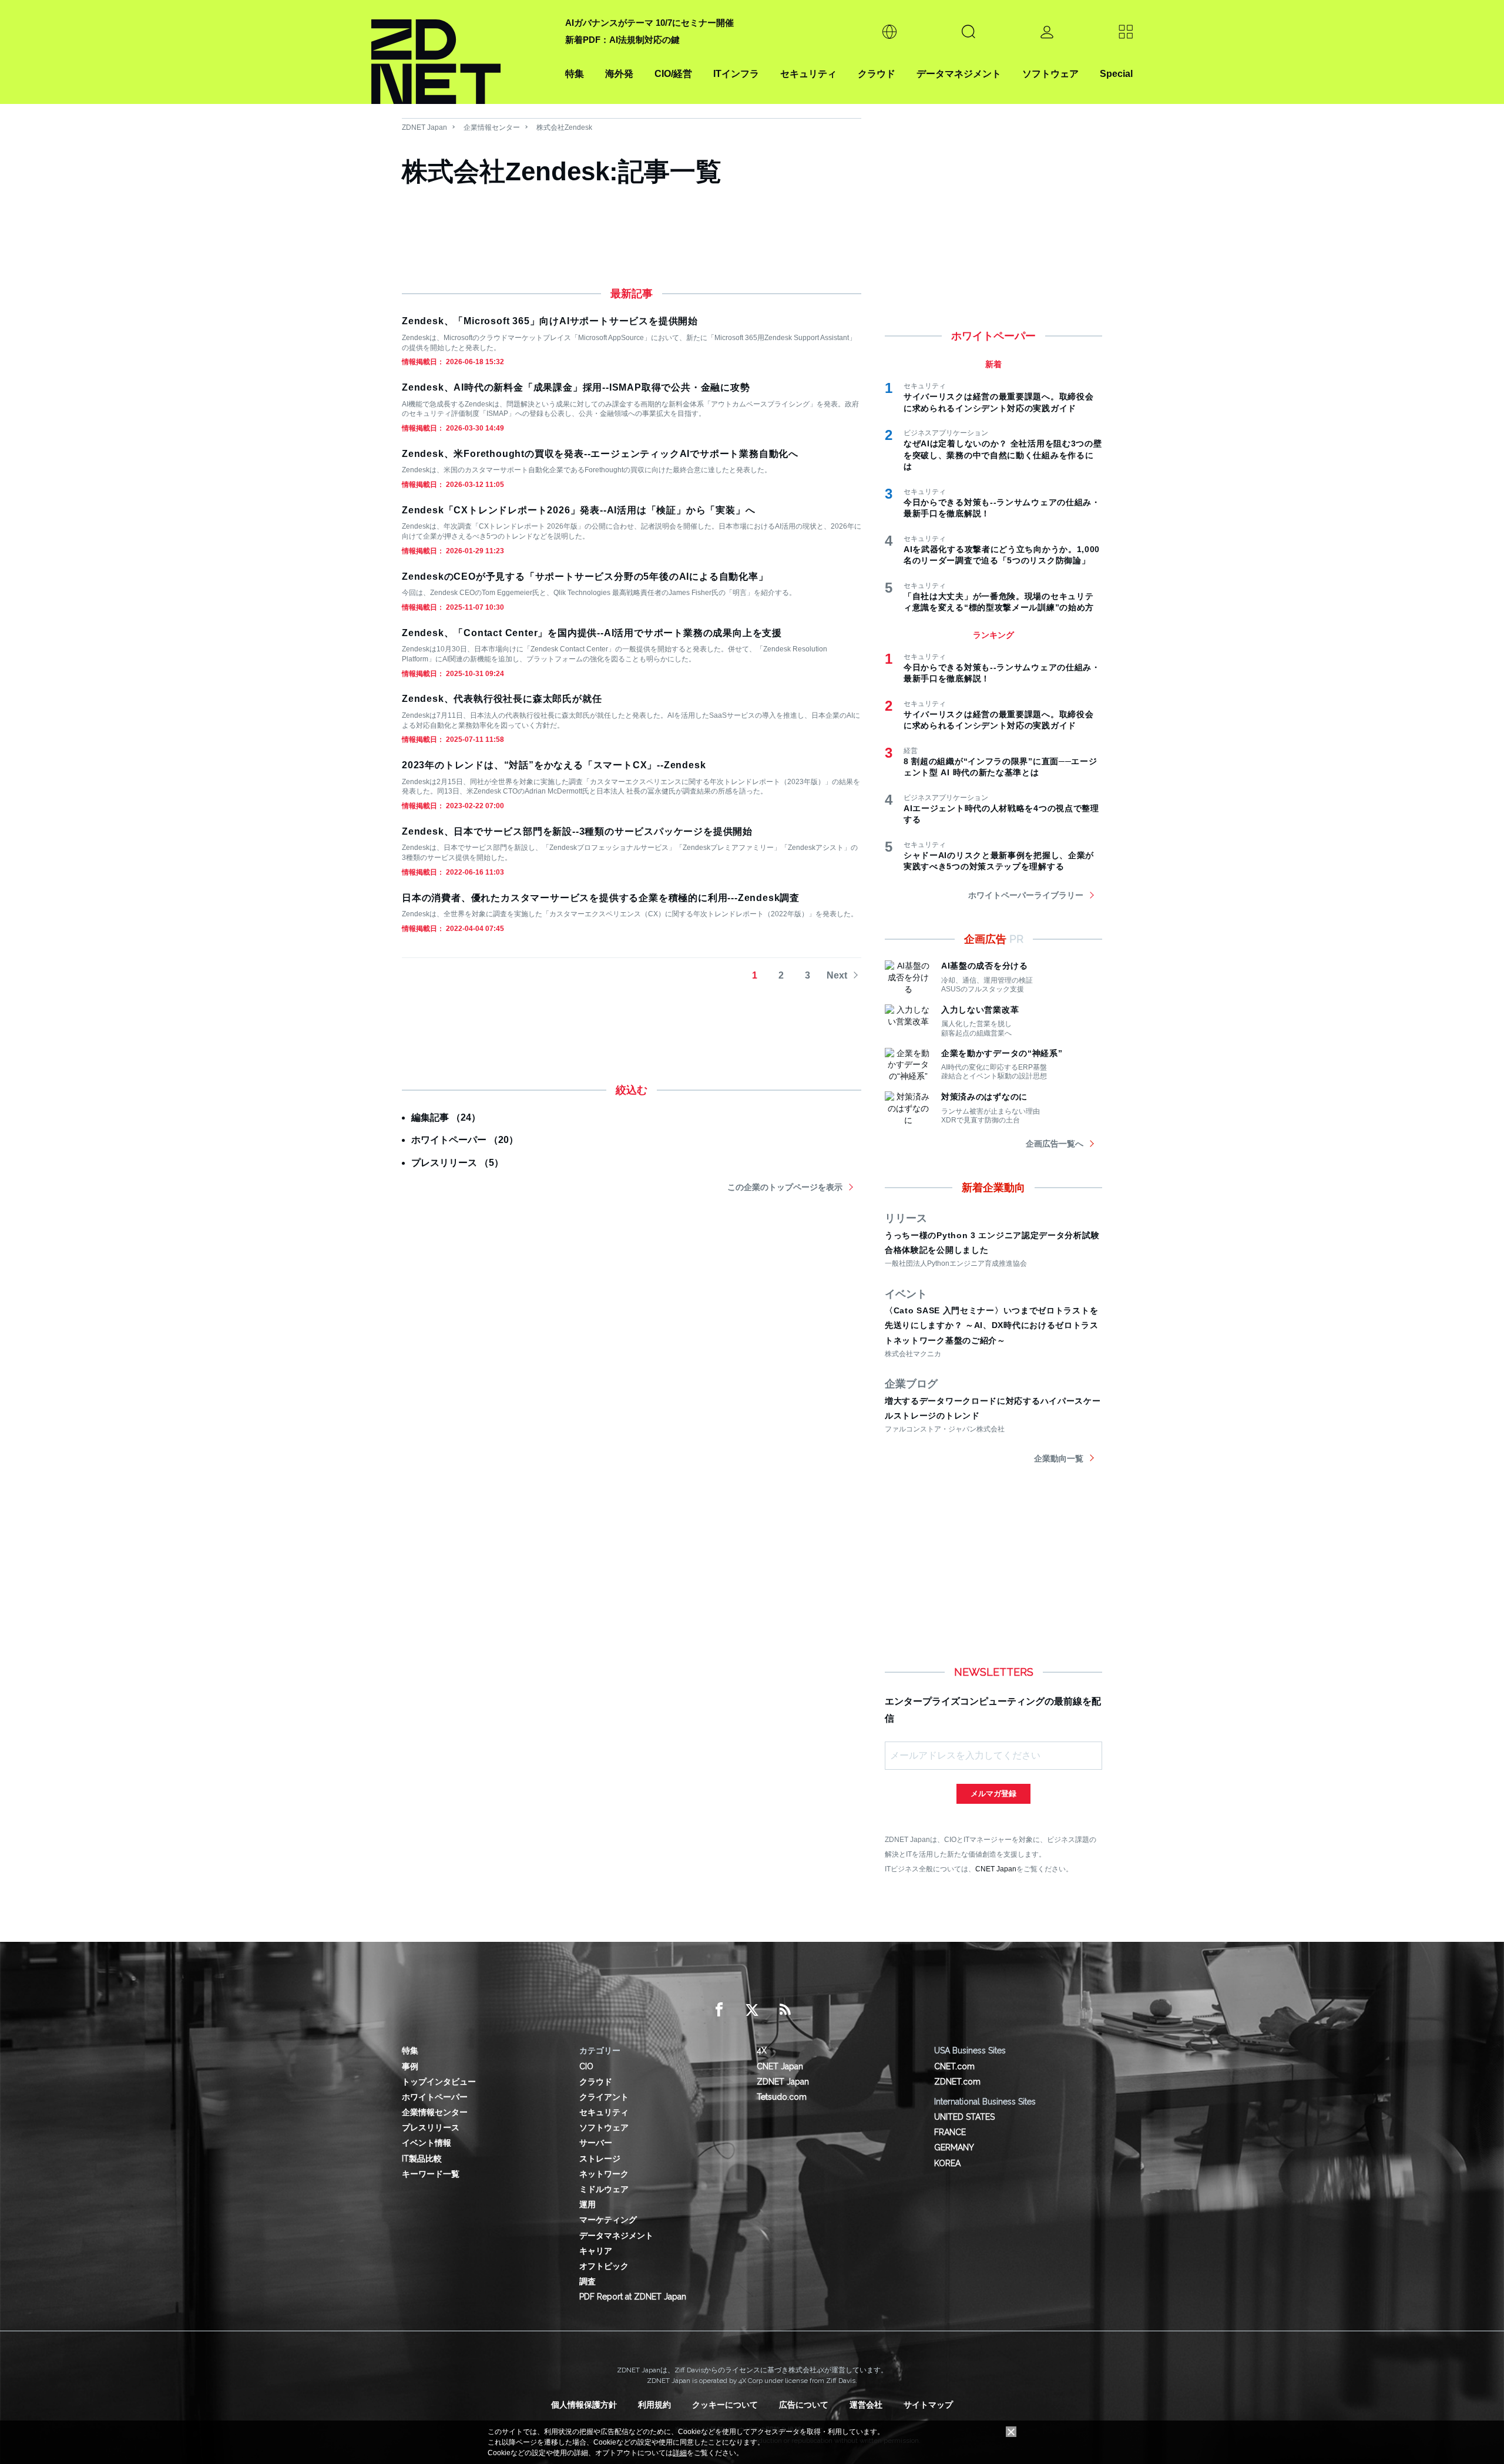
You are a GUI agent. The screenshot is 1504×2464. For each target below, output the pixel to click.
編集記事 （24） (446, 1117)
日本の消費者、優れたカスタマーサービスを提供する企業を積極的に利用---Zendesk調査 (601, 898)
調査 (587, 2281)
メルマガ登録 (993, 1794)
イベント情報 (427, 2143)
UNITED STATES (964, 2117)
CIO (586, 2066)
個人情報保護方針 (584, 2405)
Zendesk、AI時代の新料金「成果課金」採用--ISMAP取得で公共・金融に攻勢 (576, 387)
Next (837, 975)
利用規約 (654, 2405)
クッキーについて (725, 2405)
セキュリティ (808, 74)
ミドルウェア (604, 2189)
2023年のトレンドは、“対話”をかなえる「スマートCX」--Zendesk (554, 765)
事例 (410, 2066)
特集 (575, 74)
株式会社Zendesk (564, 127)
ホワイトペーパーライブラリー (1026, 895)
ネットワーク (604, 2174)
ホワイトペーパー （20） (465, 1140)
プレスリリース (431, 2127)
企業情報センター (492, 127)
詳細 (680, 2453)
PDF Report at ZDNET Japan (633, 2297)
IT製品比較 (422, 2159)
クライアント (604, 2097)
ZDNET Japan (424, 127)
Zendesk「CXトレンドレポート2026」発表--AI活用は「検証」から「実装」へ (578, 510)
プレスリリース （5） (457, 1163)
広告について (804, 2405)
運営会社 (866, 2405)
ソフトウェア (1050, 74)
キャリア (596, 2251)
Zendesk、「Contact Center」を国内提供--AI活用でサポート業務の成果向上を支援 (592, 633)
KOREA (947, 2163)
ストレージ (600, 2159)
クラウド (877, 74)
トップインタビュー (439, 2082)
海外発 (619, 74)
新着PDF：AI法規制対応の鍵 (622, 40)
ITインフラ (736, 74)
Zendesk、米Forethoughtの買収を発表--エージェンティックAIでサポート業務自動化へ (600, 454)
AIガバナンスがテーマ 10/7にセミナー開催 (649, 23)
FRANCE (950, 2132)
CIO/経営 (673, 74)
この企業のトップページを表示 (785, 1187)
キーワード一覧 (431, 2174)
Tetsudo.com (782, 2097)
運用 (587, 2204)
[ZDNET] (461, 52)
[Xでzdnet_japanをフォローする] (752, 2010)
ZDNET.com (957, 2082)
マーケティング (608, 2220)
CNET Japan (996, 1869)
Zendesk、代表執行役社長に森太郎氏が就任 (502, 699)
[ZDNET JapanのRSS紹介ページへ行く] (785, 2010)
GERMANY (954, 2147)
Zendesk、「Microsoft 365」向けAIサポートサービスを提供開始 (550, 321)
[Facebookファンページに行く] (719, 2010)
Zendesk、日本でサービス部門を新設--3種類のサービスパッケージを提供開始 (577, 831)
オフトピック (604, 2266)
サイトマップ (928, 2405)
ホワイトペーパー (435, 2097)
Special (1116, 74)
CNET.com (954, 2066)
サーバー (596, 2143)
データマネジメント (959, 74)
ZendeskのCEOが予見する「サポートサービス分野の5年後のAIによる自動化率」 (585, 576)
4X (762, 2050)
